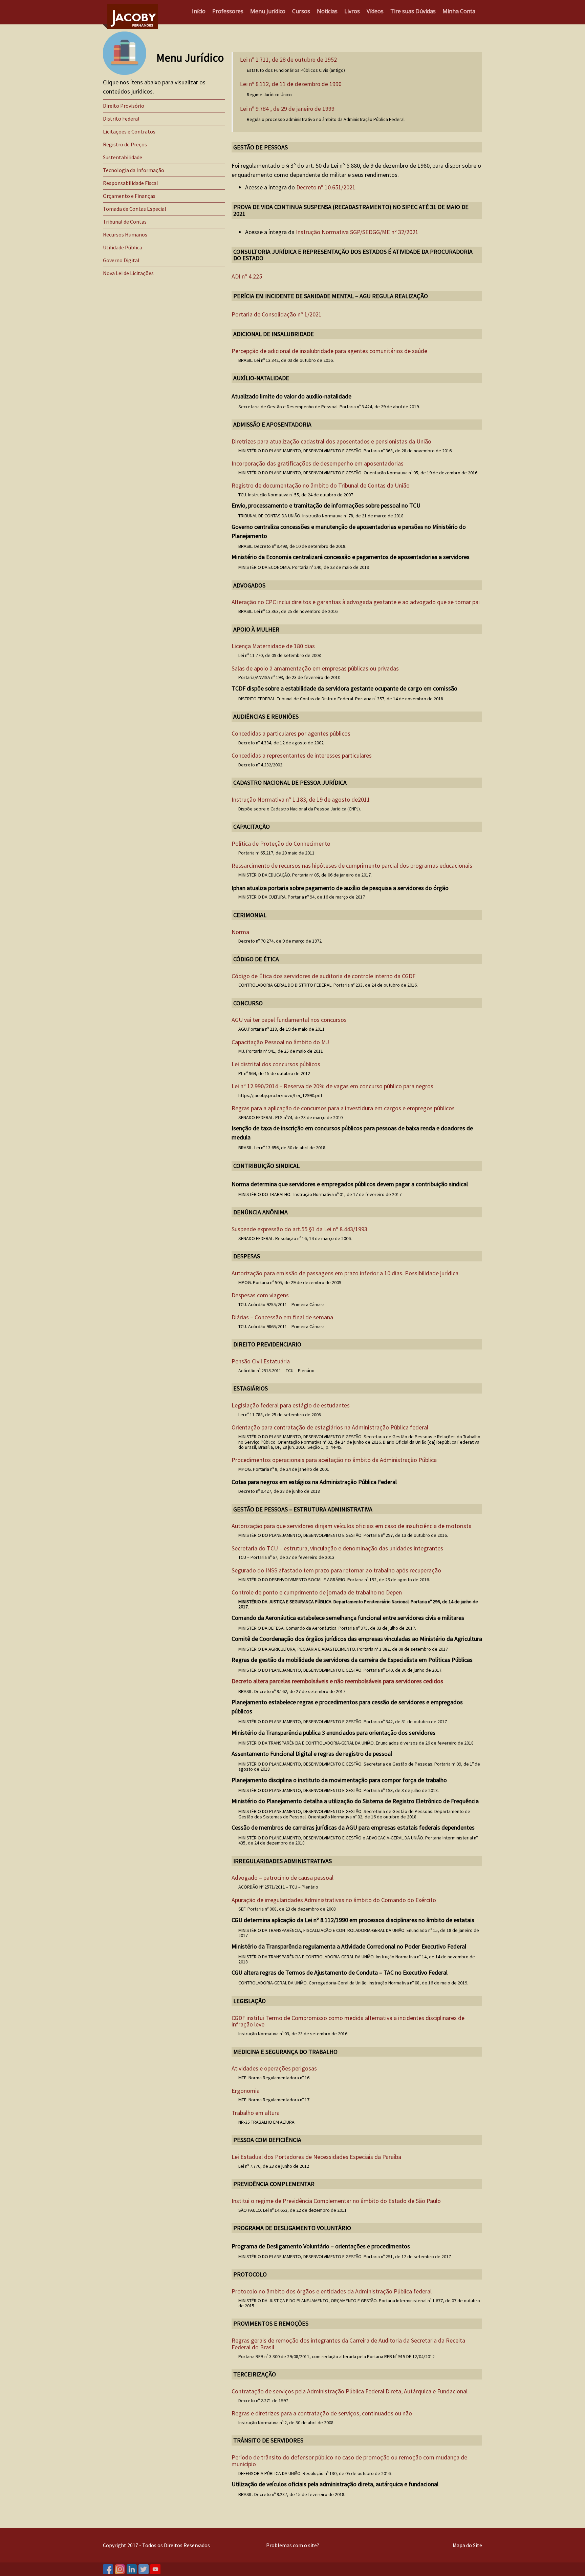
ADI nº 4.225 (247, 276)
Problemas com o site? (293, 2545)
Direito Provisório (124, 106)
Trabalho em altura (256, 2113)
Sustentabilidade (123, 157)
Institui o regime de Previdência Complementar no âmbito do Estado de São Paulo (336, 2201)
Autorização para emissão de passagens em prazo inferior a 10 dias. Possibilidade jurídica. (346, 1273)
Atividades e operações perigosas (274, 2068)
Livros (352, 11)
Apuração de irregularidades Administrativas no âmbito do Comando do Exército (334, 1900)
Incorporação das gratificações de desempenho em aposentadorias (318, 463)
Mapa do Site (467, 2545)
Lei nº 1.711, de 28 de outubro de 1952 (288, 60)
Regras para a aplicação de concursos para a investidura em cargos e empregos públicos (343, 1108)
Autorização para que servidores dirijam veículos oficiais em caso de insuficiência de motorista (352, 1526)
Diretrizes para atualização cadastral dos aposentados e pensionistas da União (331, 441)
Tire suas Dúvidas (413, 11)
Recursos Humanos (125, 234)
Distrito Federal (121, 119)
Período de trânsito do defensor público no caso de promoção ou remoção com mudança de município (349, 2461)
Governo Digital (121, 260)
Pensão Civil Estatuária (261, 1361)
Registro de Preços (125, 144)
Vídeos (375, 11)
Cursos (301, 11)
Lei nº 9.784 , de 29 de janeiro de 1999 (287, 109)
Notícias (327, 11)
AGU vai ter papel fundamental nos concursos (289, 1020)
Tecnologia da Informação (134, 170)
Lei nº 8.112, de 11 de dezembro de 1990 (291, 84)
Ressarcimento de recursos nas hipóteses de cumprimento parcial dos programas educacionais (352, 865)
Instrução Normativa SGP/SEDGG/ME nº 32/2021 (357, 232)
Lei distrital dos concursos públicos (276, 1064)
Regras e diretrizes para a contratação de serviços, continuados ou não (322, 2413)
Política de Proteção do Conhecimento (281, 843)
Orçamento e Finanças (129, 196)
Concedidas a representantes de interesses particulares (302, 755)
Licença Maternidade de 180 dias (273, 646)
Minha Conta (459, 11)
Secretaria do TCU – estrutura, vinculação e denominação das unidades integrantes (337, 1548)
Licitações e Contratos (129, 131)
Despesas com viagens (260, 1295)
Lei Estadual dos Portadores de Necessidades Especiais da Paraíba (316, 2157)
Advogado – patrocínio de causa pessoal (283, 1878)
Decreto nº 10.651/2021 (326, 187)
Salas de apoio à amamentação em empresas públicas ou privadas (315, 668)
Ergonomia (246, 2091)
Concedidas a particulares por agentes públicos (291, 733)
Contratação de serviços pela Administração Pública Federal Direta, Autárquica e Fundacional (350, 2391)
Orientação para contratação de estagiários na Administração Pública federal (330, 1427)
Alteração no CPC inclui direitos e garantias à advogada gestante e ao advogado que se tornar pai (356, 602)
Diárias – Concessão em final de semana (282, 1317)
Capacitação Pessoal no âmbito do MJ (280, 1042)
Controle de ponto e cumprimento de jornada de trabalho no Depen (317, 1592)
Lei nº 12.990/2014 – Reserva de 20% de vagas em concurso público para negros (332, 1086)
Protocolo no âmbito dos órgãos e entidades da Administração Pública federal (332, 2291)
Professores (228, 11)
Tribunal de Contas (125, 222)
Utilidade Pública (123, 247)
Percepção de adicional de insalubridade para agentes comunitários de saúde (329, 351)
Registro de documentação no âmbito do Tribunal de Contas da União (321, 485)
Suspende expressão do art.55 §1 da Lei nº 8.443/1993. (300, 1229)
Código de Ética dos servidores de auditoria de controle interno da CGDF (323, 976)
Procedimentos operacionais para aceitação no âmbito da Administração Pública (334, 1460)
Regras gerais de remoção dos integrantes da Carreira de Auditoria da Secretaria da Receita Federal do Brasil (348, 2344)
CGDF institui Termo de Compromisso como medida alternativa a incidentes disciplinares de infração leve (348, 2021)
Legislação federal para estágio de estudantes (291, 1405)
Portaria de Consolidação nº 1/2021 (277, 314)
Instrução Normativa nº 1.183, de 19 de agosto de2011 (301, 799)
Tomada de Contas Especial (135, 209)
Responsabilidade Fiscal (131, 183)
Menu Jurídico (268, 11)
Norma (240, 932)
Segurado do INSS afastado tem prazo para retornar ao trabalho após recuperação (336, 1570)
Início (199, 11)
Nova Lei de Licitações (128, 273)
